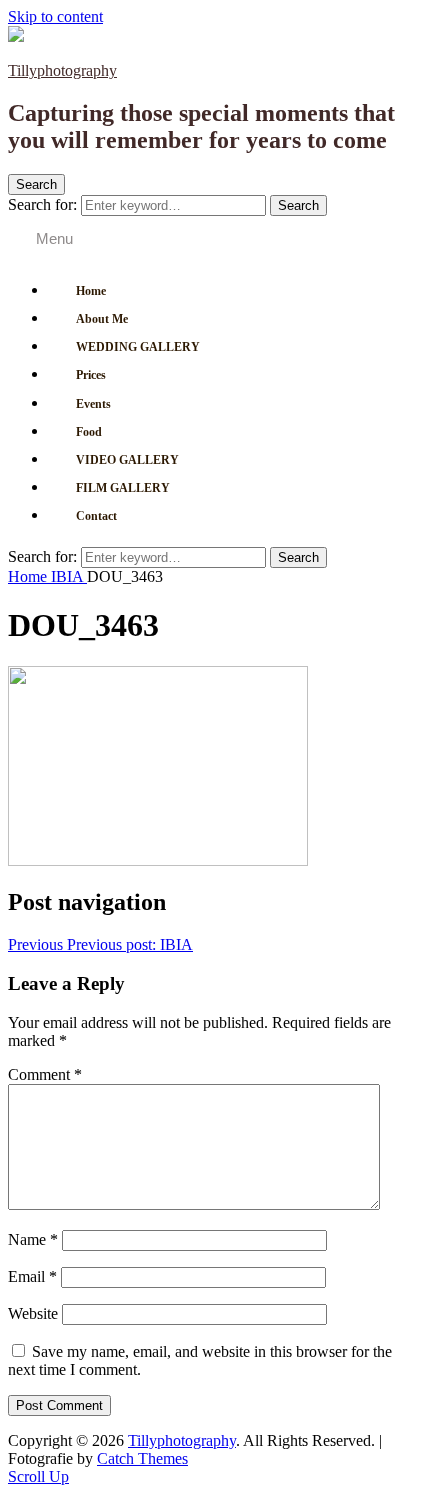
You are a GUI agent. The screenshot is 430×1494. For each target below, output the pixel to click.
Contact (96, 516)
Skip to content (55, 16)
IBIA (69, 576)
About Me (102, 319)
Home (91, 291)
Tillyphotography (62, 70)
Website (33, 1313)
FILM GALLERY (123, 488)
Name (33, 1239)
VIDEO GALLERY (127, 460)
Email (32, 1276)
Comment (45, 1074)
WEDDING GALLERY (138, 347)
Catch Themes (142, 1458)
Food (89, 432)
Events (93, 404)
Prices (91, 375)
